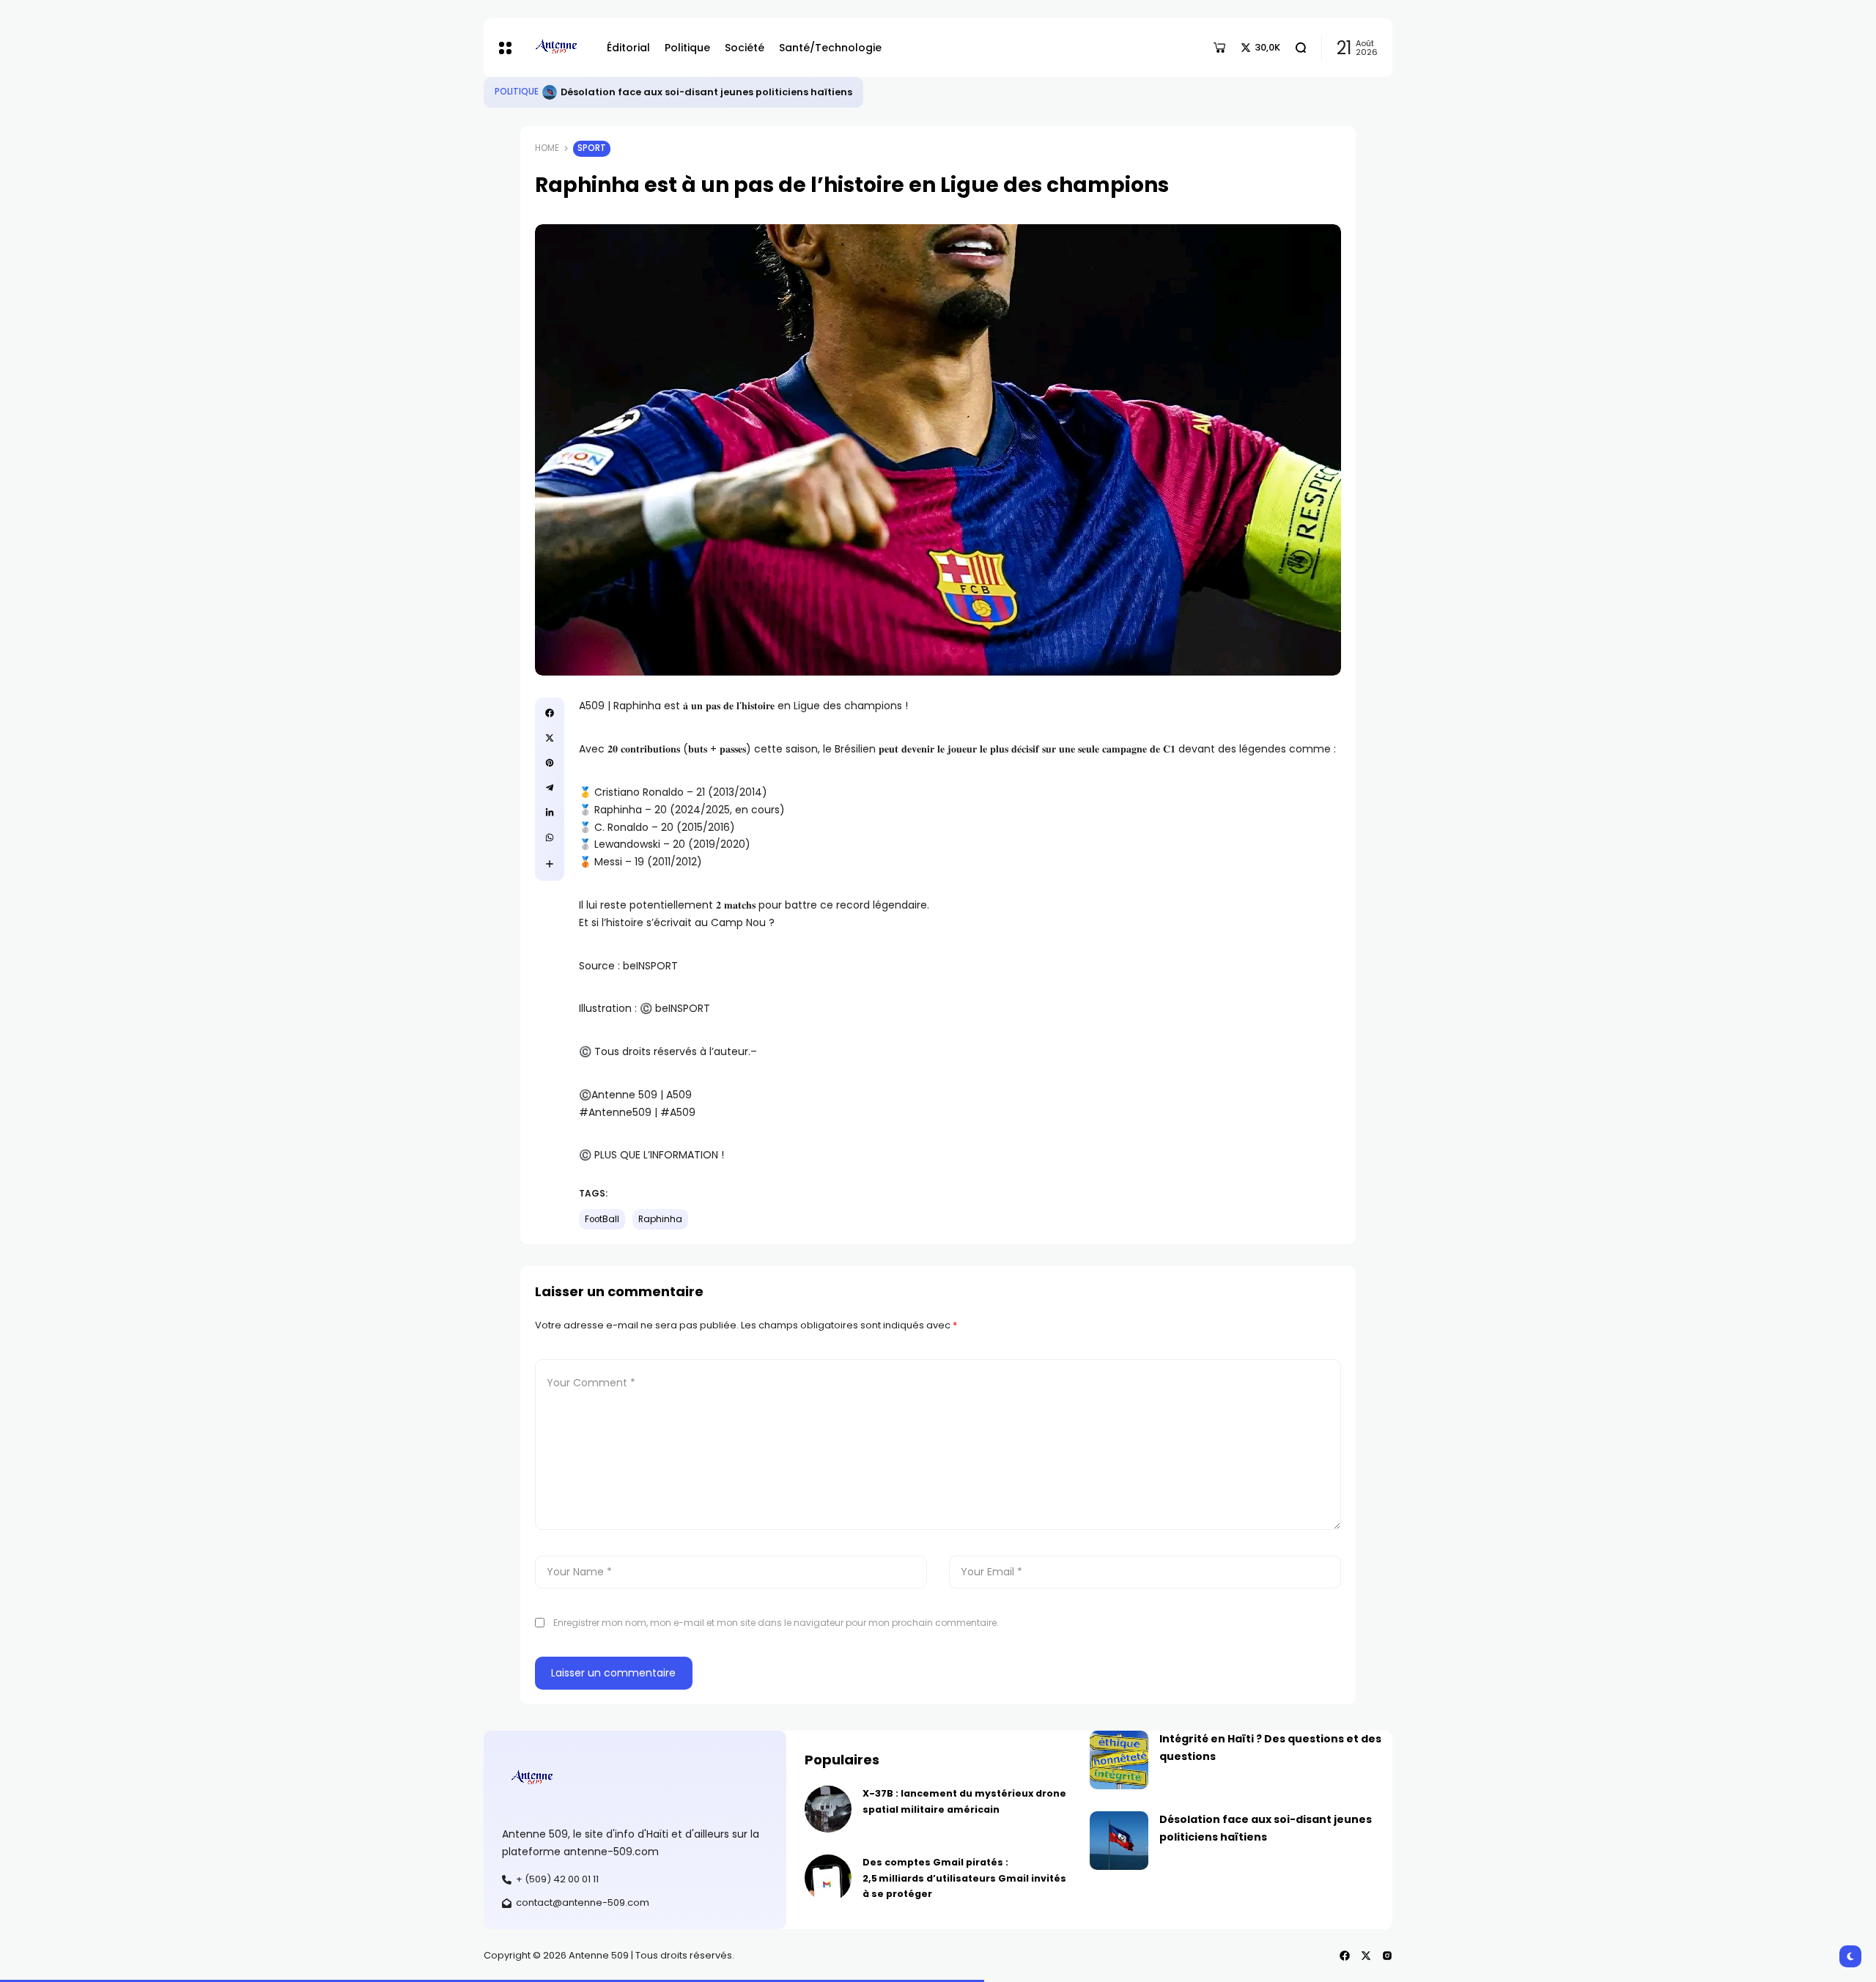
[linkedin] (550, 813)
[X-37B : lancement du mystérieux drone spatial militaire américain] (828, 1809)
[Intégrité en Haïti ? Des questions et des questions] (550, 92)
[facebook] (550, 713)
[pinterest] (550, 763)
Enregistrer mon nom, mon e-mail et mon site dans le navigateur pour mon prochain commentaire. (776, 1623)
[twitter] (550, 738)
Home (547, 148)
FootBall (602, 1219)
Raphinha (660, 1219)
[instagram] (1387, 1956)
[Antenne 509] (555, 48)
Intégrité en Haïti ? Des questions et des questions (687, 92)
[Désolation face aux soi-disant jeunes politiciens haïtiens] (1119, 1841)
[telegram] (550, 788)
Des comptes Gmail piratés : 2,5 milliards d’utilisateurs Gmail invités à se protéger (964, 1878)
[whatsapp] (550, 837)
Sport (592, 148)
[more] (550, 864)
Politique (517, 92)
